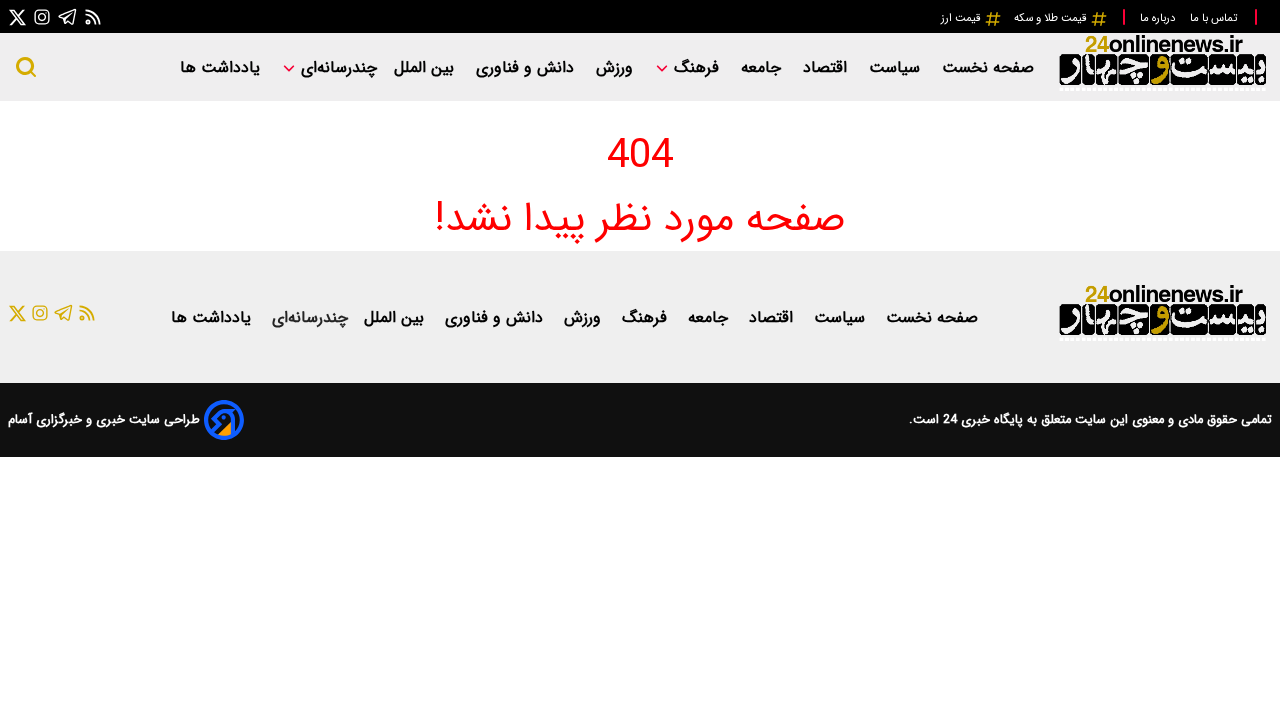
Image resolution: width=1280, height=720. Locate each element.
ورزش (617, 67)
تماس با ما (1215, 18)
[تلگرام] (68, 16)
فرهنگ (696, 67)
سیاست (897, 67)
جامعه (763, 67)
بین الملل (426, 67)
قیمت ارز (962, 18)
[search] (26, 67)
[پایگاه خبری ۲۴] (1162, 88)
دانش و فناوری (527, 67)
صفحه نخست (988, 67)
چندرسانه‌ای (336, 67)
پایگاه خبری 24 (981, 420)
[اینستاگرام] (42, 16)
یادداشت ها (222, 67)
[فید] (93, 16)
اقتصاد (827, 67)
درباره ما (1159, 18)
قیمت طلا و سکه (1052, 18)
